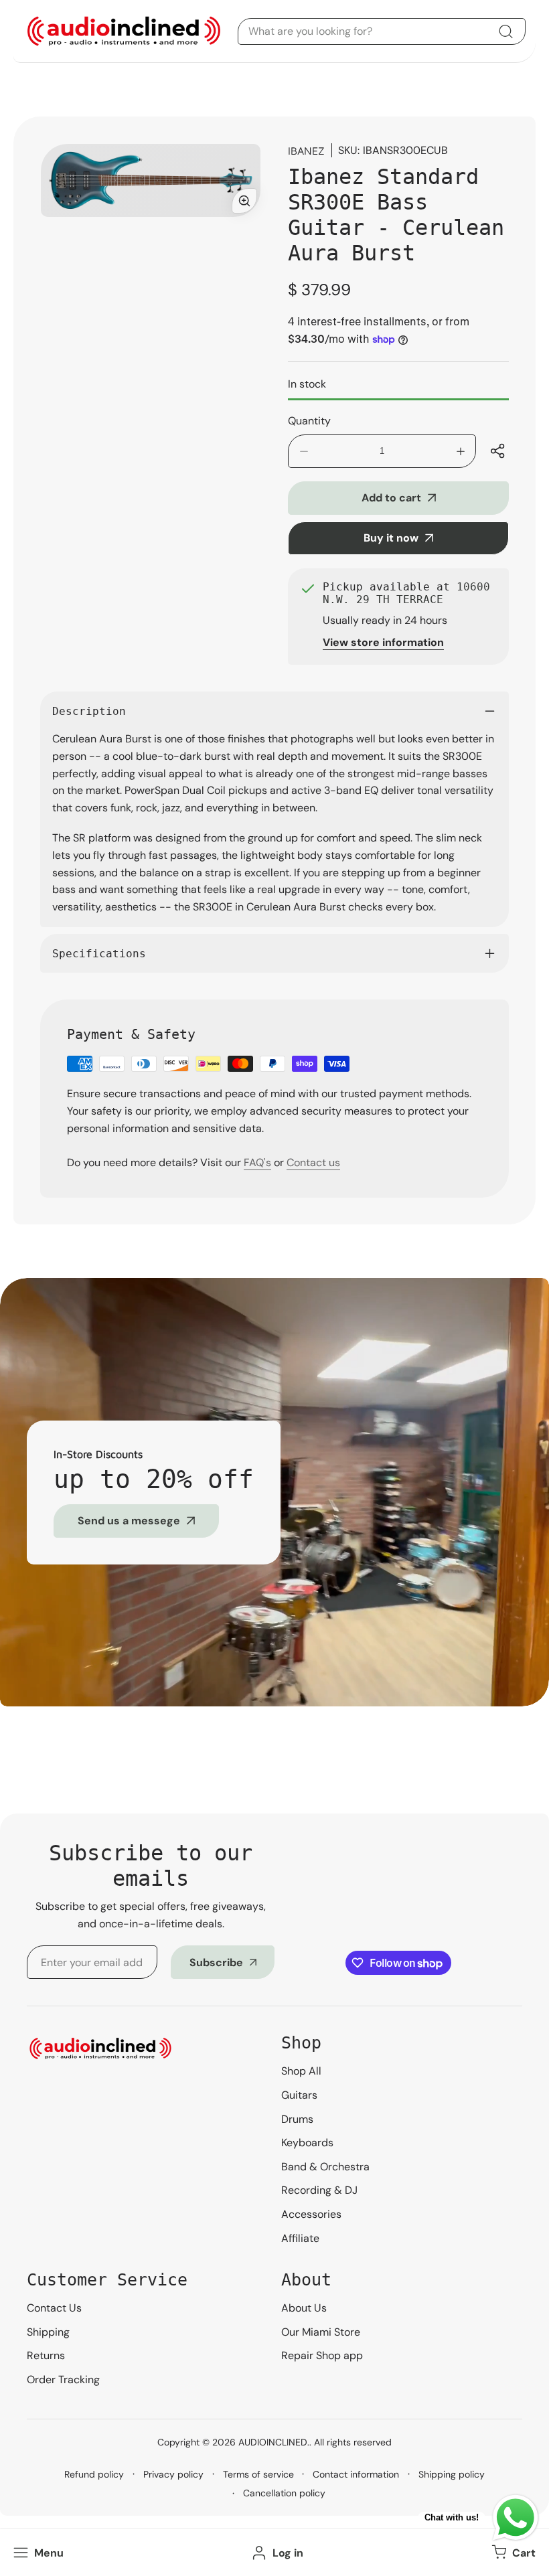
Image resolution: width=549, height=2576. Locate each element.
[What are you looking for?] (505, 31)
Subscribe (216, 1962)
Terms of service (258, 2474)
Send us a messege (129, 1521)
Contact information (356, 2474)
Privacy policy (173, 2474)
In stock (307, 384)
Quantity (309, 421)
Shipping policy (452, 2474)
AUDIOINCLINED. (274, 2442)
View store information (383, 642)
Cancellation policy (284, 2493)
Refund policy (94, 2474)
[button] (512, 2553)
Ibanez (306, 151)
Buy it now (391, 538)
